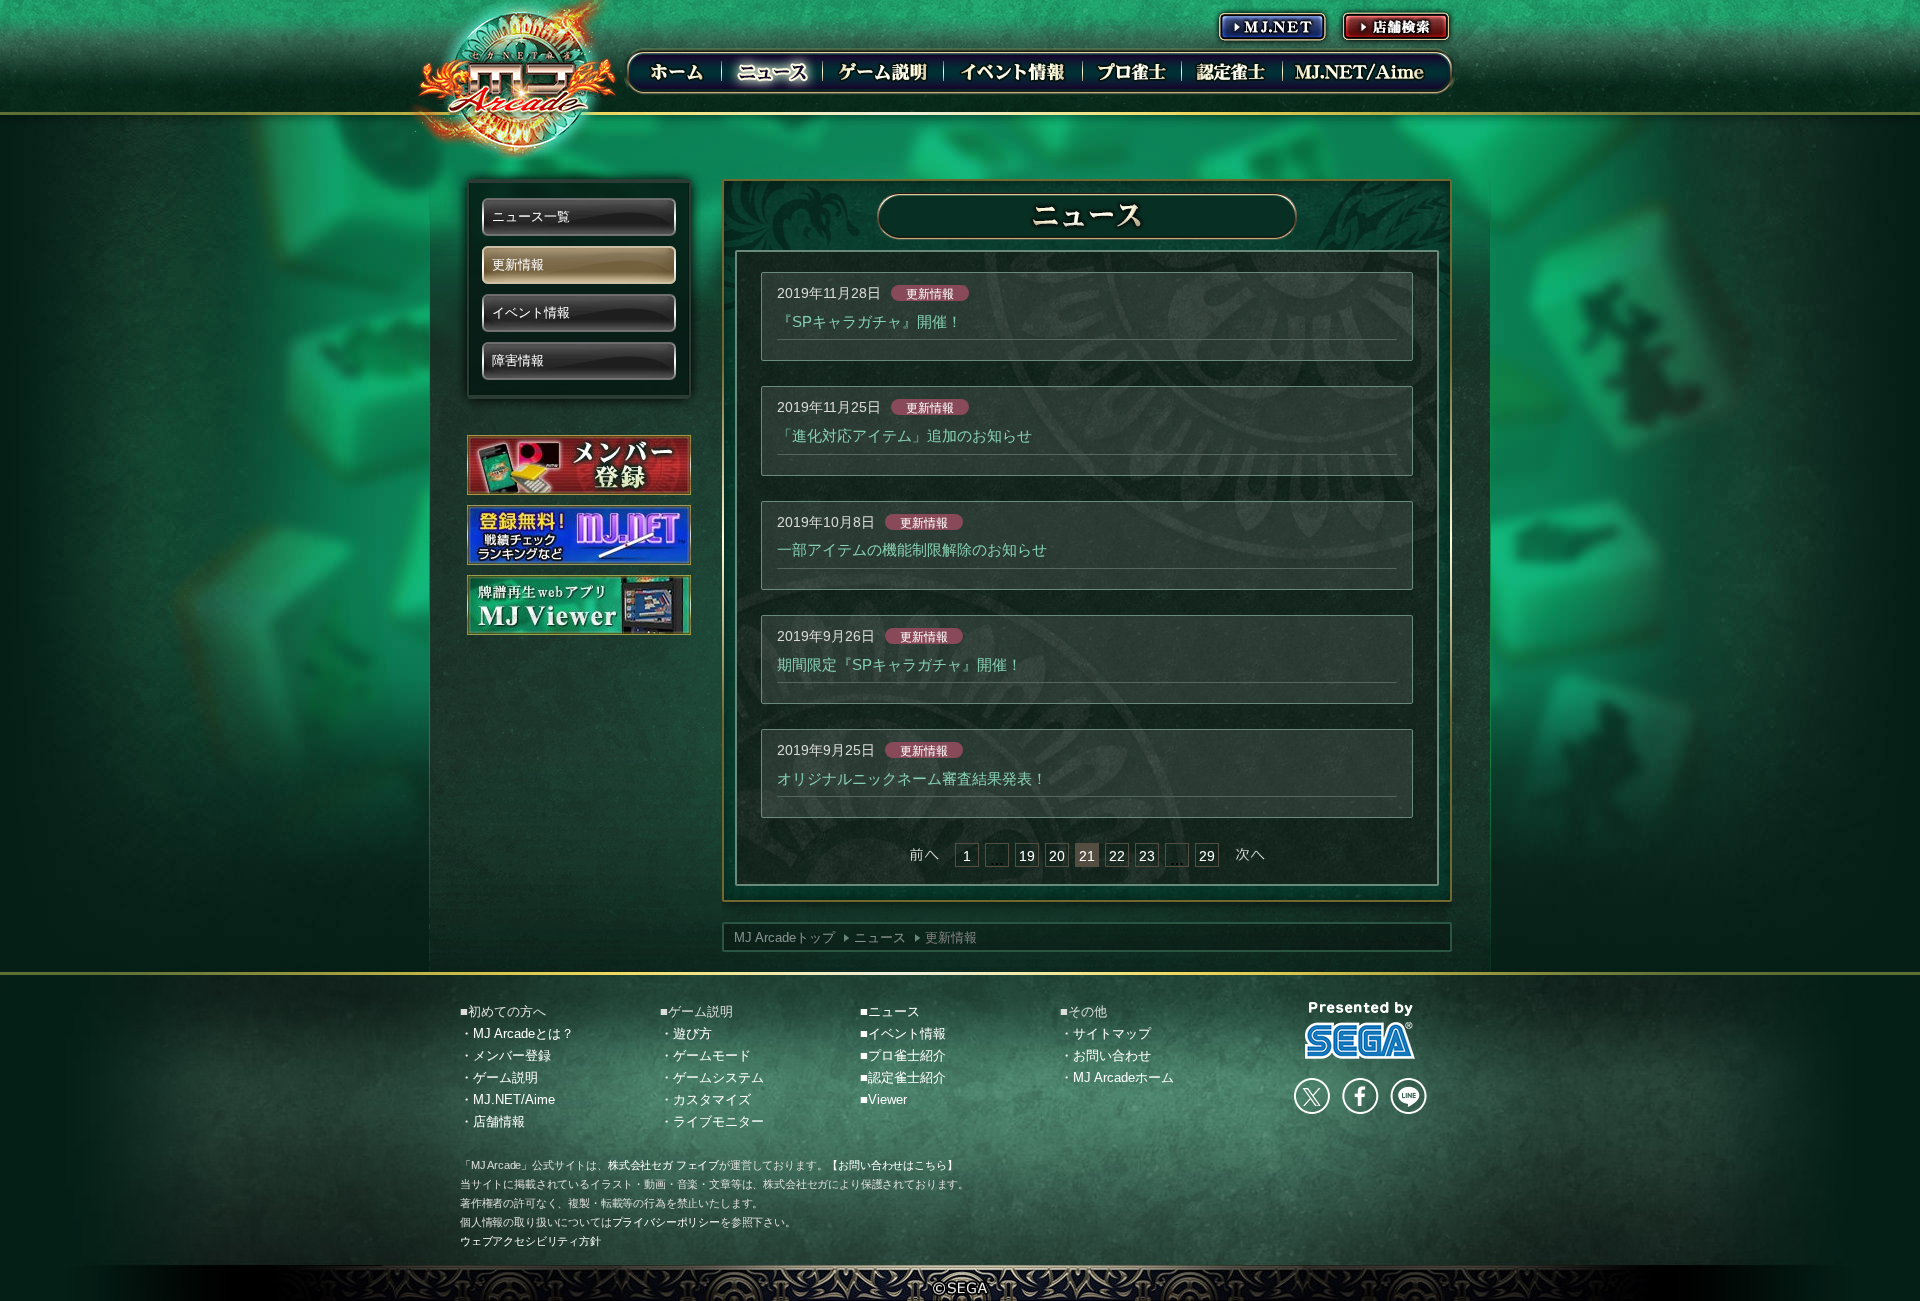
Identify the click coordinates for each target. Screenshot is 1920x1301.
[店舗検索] (1396, 26)
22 (1117, 856)
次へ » (1250, 855)
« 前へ (924, 855)
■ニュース (890, 1011)
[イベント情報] (1013, 71)
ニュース (880, 937)
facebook (1360, 1096)
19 (1027, 856)
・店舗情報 (492, 1121)
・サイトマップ (1105, 1033)
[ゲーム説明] (883, 71)
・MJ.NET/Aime (507, 1099)
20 (1057, 856)
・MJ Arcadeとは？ (517, 1033)
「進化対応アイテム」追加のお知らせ (904, 435)
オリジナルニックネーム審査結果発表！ (912, 778)
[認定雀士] (1232, 71)
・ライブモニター (712, 1121)
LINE (1408, 1096)
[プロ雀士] (1132, 71)
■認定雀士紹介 (903, 1077)
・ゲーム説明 (499, 1077)
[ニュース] (772, 71)
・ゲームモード (705, 1055)
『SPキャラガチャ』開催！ (869, 321)
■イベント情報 (903, 1033)
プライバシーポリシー (666, 1222)
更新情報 (930, 294)
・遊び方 (686, 1033)
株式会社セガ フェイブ (663, 1165)
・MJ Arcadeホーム (1117, 1077)
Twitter (1312, 1096)
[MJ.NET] (1272, 26)
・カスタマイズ (705, 1099)
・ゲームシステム (712, 1077)
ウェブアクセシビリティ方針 (530, 1241)
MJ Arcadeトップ (784, 937)
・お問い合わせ (1105, 1055)
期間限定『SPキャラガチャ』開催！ (899, 664)
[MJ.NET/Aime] (1359, 71)
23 (1147, 856)
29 (1207, 856)
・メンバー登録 (505, 1055)
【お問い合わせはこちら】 (892, 1165)
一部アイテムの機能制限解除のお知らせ (912, 549)
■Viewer (883, 1099)
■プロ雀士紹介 (903, 1055)
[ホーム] (677, 71)
